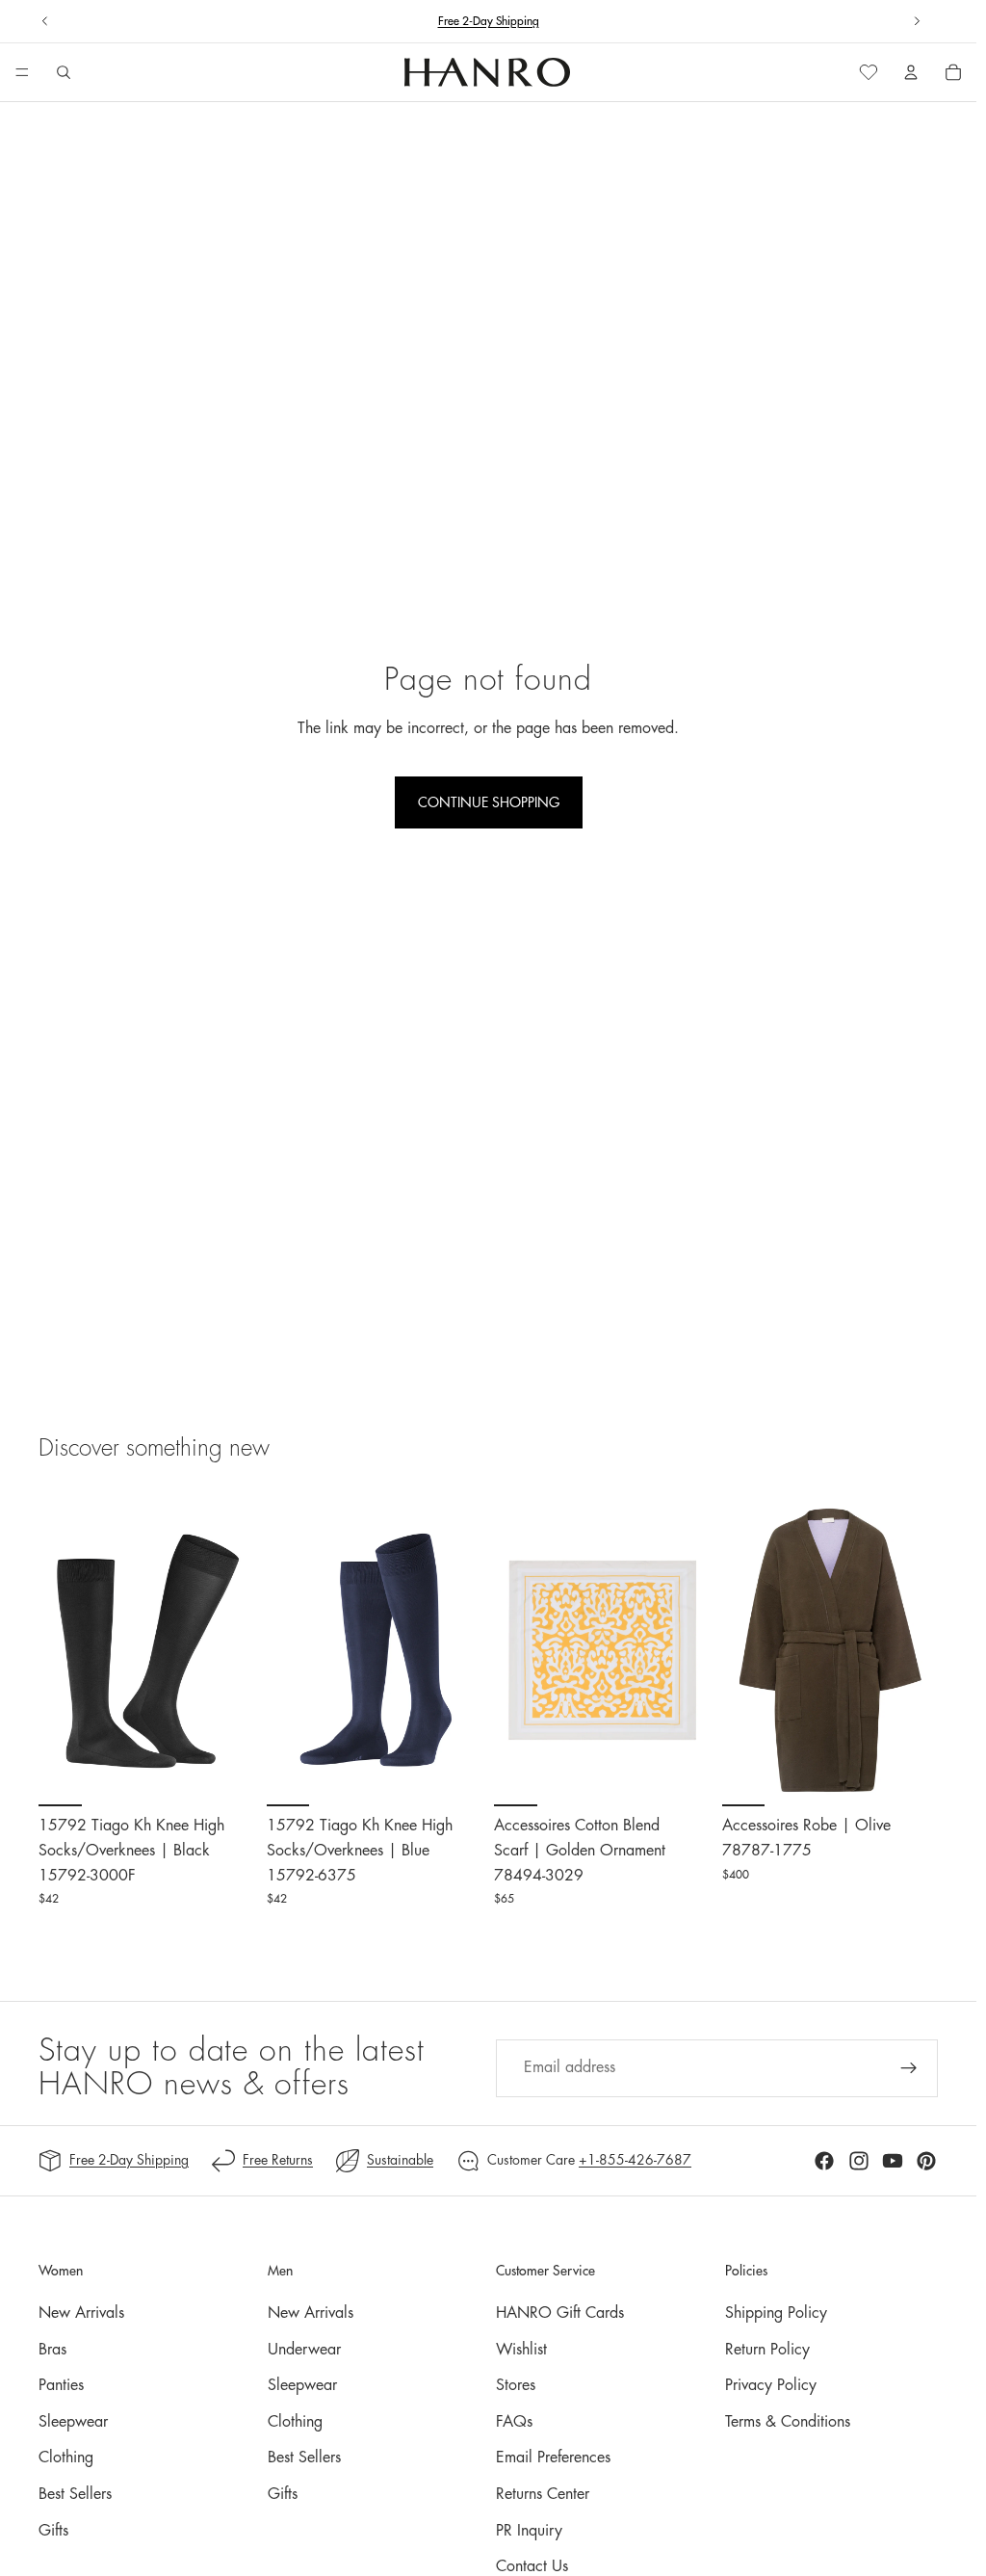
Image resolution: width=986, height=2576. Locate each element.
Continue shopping (489, 802)
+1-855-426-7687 (635, 2160)
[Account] (911, 72)
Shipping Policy (776, 2313)
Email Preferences (553, 2458)
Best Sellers (75, 2494)
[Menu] (22, 73)
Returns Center (543, 2494)
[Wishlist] (869, 72)
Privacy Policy (771, 2385)
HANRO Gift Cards (560, 2313)
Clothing (66, 2458)
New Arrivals (81, 2313)
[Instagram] (859, 2161)
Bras (52, 2350)
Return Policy (767, 2350)
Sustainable (400, 2160)
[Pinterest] (926, 2161)
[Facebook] (824, 2161)
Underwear (304, 2350)
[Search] (64, 72)
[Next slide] (917, 21)
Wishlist (521, 2350)
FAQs (514, 2422)
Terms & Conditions (788, 2422)
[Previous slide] (45, 21)
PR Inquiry (529, 2531)
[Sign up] (909, 2068)
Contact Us (532, 2566)
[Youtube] (893, 2161)
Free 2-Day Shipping (129, 2160)
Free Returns (278, 2160)
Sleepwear (73, 2422)
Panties (61, 2385)
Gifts (53, 2531)
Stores (516, 2385)
